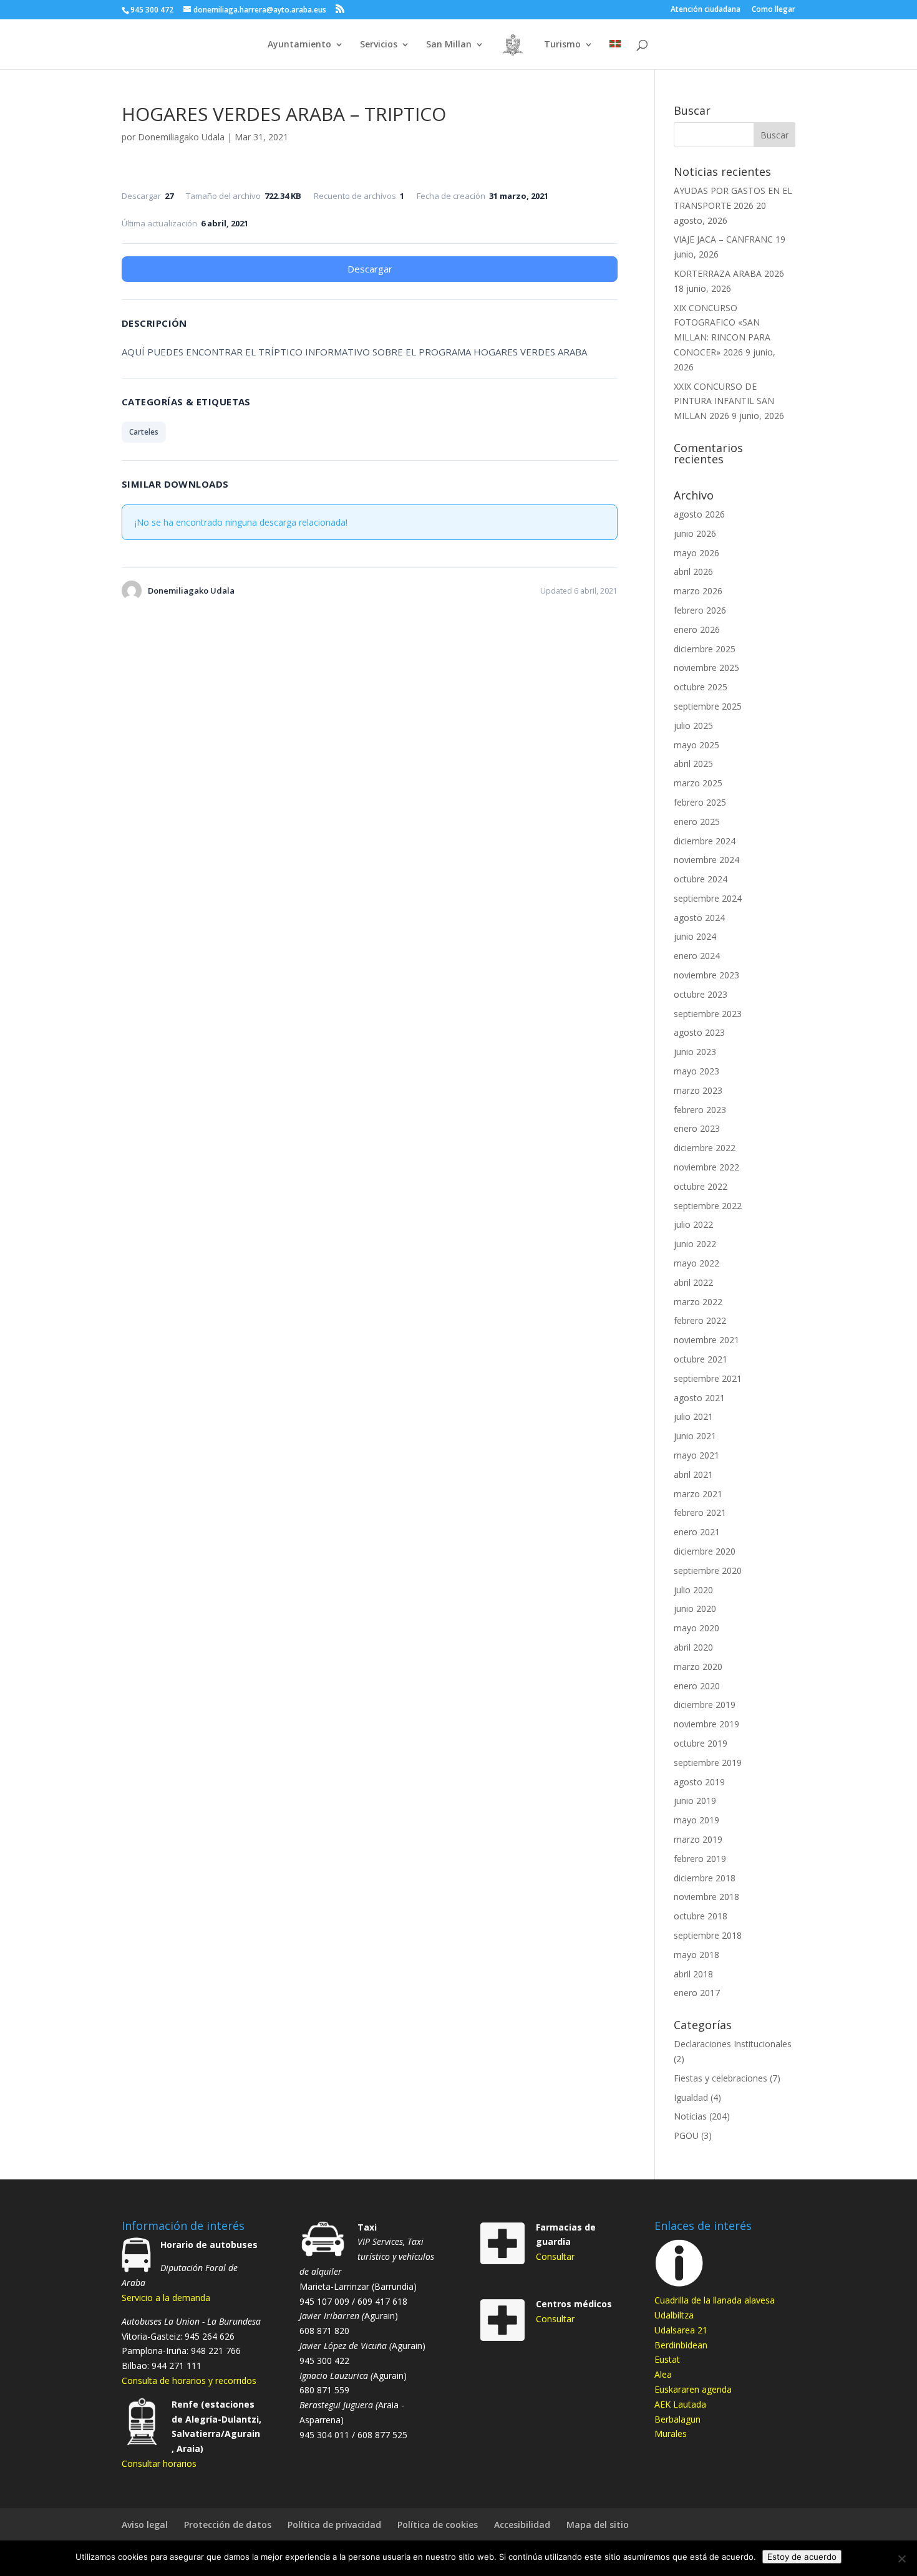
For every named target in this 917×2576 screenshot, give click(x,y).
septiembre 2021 (708, 1378)
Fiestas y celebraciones (720, 2078)
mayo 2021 (696, 1455)
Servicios (379, 45)
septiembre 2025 (708, 706)
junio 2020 (695, 1609)
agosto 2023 (699, 1032)
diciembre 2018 (705, 1878)
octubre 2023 (701, 994)
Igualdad (691, 2097)
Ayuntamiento (299, 45)
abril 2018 (693, 1974)
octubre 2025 (701, 687)
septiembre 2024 (708, 898)
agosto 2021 (699, 1398)
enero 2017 (697, 1993)
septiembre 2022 (708, 1206)
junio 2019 (695, 1801)
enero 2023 (697, 1128)
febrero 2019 (700, 1859)
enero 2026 (697, 630)
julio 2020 (693, 1590)
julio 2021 (693, 1416)
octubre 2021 (701, 1359)
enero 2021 (697, 1532)
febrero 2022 (700, 1320)
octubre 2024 (701, 879)
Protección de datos (228, 2525)
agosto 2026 (699, 514)
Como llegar (774, 10)
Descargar (370, 269)
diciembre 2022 (705, 1148)
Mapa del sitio (598, 2525)
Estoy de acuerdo (802, 2557)
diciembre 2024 (705, 841)
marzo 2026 (698, 591)
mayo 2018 (696, 1955)
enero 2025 (697, 822)
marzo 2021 (698, 1494)
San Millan (449, 45)
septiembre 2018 (708, 1935)
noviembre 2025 (706, 668)
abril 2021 (693, 1474)
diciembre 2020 (705, 1551)
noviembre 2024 (706, 860)
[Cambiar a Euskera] (615, 55)
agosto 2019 (699, 1782)
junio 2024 (695, 936)
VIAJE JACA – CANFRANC (723, 239)
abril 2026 (693, 572)
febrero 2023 (700, 1110)
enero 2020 (697, 1686)
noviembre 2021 (706, 1340)
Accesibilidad (522, 2525)
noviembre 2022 (706, 1167)
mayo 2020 (696, 1628)
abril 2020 (693, 1647)
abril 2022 (693, 1282)
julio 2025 (693, 726)
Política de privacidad (334, 2525)
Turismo (562, 45)
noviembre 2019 (706, 1724)
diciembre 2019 (705, 1705)
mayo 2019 (696, 1820)
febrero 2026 (700, 610)
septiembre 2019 (708, 1763)
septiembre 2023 (708, 1014)
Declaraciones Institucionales (733, 2044)
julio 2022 (693, 1224)
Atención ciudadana (706, 10)
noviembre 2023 (706, 975)
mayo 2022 (696, 1263)
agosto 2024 (699, 918)
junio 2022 (695, 1244)
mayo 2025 (696, 745)
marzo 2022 (698, 1302)
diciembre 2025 (705, 649)
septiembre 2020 (708, 1570)
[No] (901, 2559)
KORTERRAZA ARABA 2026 (729, 273)
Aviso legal (145, 2525)
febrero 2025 (700, 802)
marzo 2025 (698, 783)
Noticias (690, 2116)
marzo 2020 (698, 1667)
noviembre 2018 (706, 1897)
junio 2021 (695, 1436)
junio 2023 (695, 1052)
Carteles (144, 432)
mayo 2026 (696, 553)
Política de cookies (438, 2525)
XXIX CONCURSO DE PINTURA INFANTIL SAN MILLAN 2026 (724, 401)
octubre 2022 (701, 1186)
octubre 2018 (701, 1916)
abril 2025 (693, 764)
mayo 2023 (696, 1071)
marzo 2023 (698, 1090)
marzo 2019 (698, 1839)
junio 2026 (695, 533)
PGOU (686, 2135)
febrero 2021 (700, 1512)
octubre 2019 (701, 1743)
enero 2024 (697, 956)
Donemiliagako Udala (181, 137)
